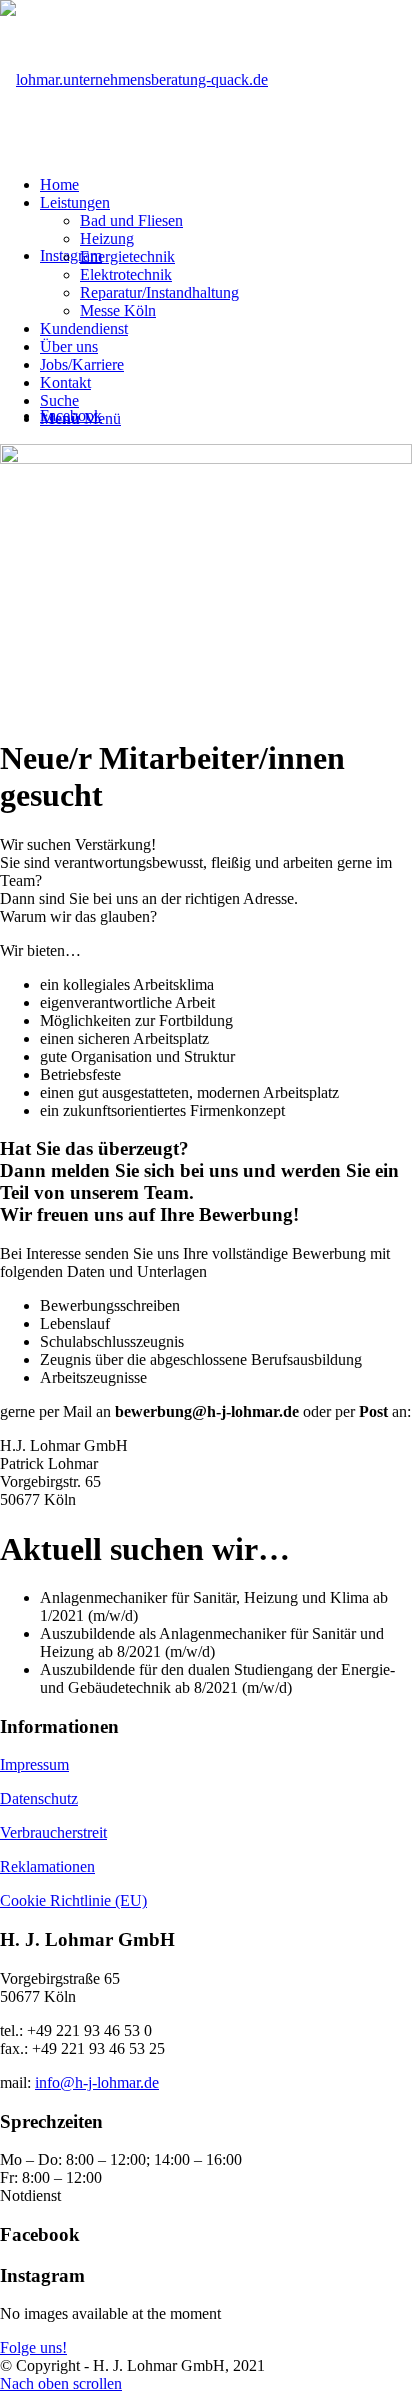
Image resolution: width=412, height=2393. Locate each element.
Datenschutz (39, 1798)
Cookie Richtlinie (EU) (73, 1900)
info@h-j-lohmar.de (97, 2082)
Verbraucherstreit (53, 1832)
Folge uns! (33, 2347)
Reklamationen (47, 1866)
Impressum (34, 1764)
